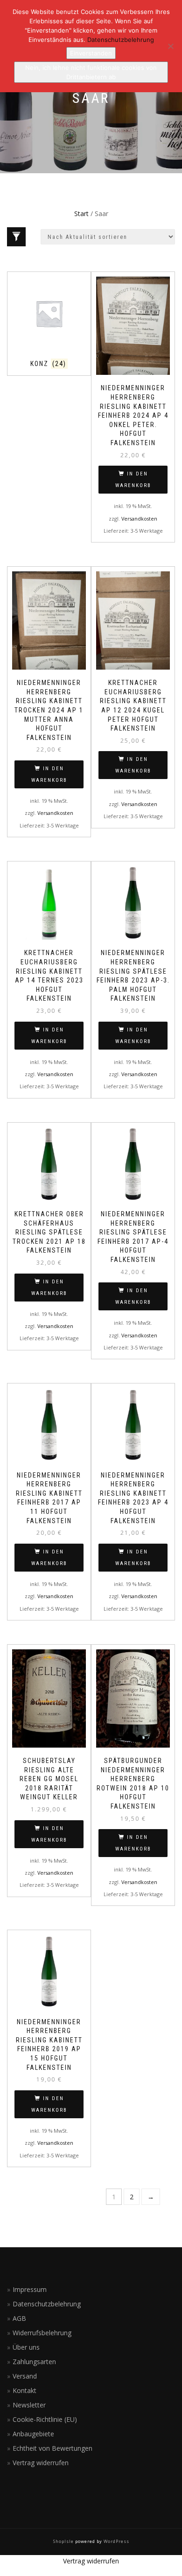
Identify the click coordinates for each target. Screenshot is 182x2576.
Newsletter (29, 2405)
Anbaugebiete (33, 2434)
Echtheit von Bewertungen (52, 2448)
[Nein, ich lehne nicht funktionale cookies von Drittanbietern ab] (170, 46)
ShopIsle (64, 2541)
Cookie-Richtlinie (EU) (45, 2419)
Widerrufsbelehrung (42, 2333)
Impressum (30, 2289)
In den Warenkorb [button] (133, 480)
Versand (25, 2376)
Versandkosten (139, 519)
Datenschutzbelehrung (47, 2304)
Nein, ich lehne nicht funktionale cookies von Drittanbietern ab (91, 72)
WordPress (116, 2541)
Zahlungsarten (34, 2362)
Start (81, 214)
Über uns (26, 2347)
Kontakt (24, 2390)
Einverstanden (91, 53)
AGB (19, 2318)
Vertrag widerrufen (41, 2463)
